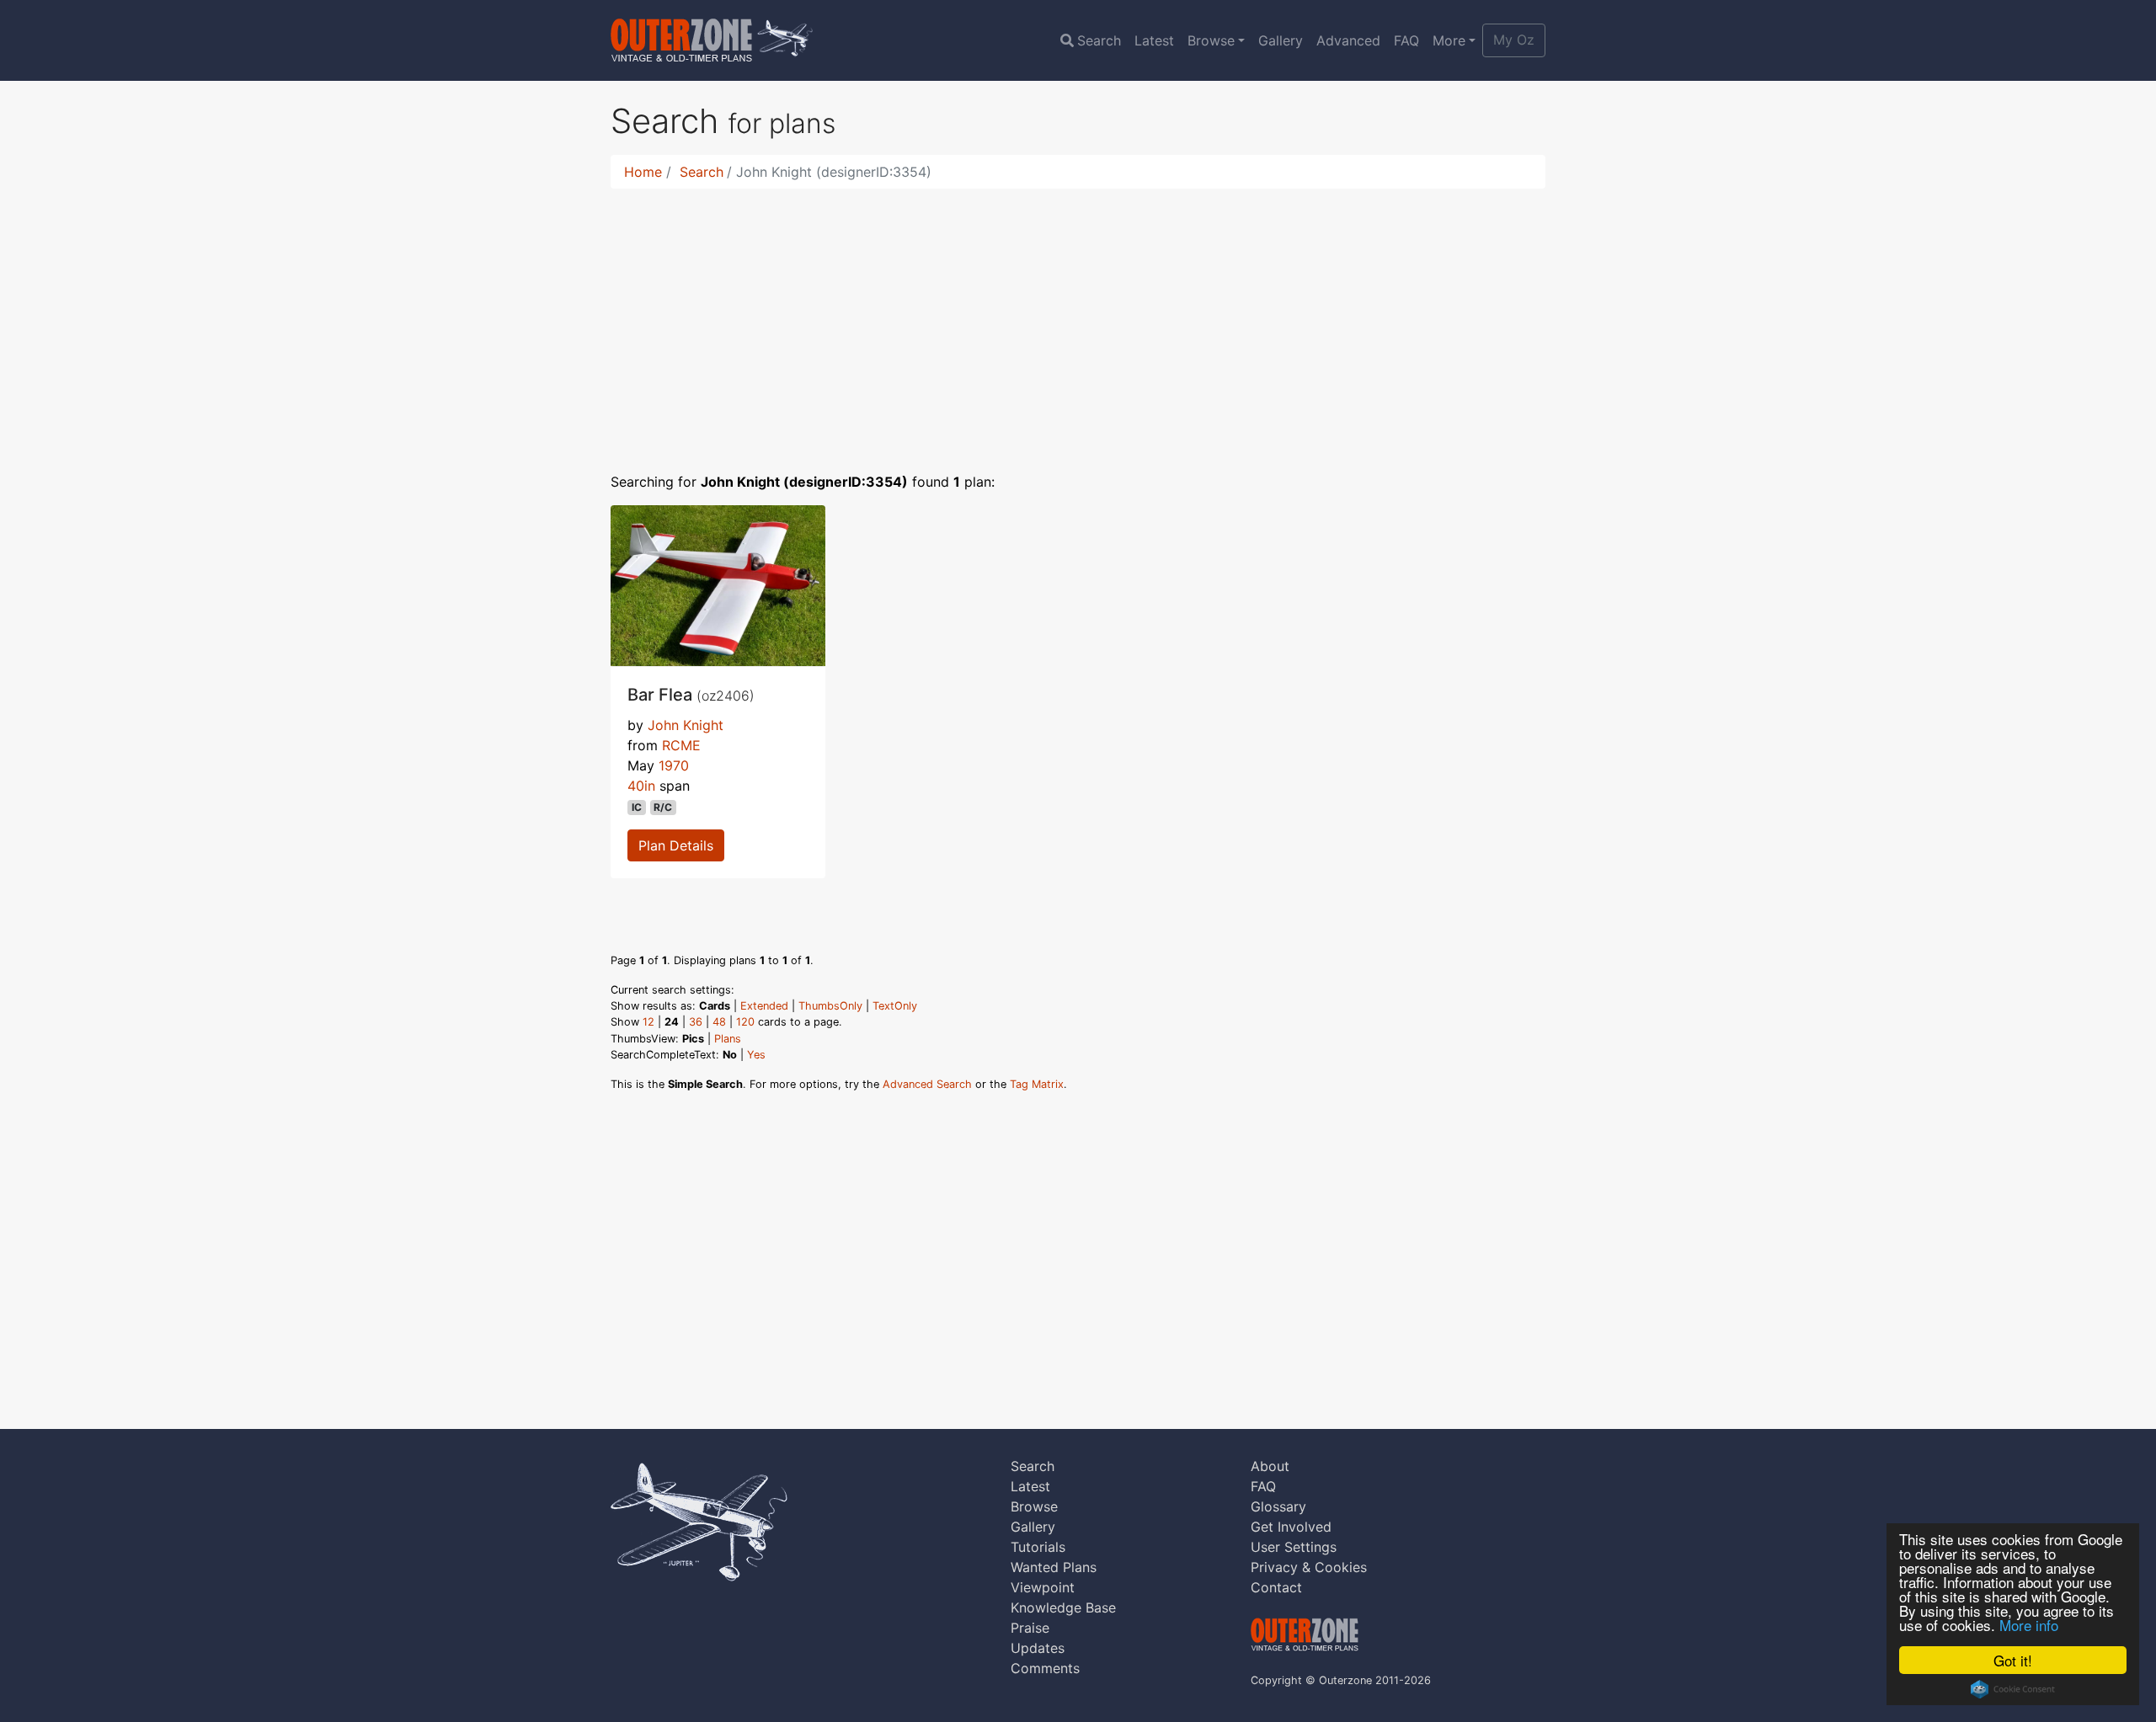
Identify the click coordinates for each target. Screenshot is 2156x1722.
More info (2029, 1625)
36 (696, 1022)
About (1270, 1466)
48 (719, 1022)
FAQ (1406, 40)
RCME (681, 745)
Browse (1211, 40)
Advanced (1348, 40)
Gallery (1281, 40)
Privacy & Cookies (1309, 1567)
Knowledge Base (1063, 1607)
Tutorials (1038, 1547)
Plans (728, 1039)
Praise (1030, 1628)
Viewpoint (1043, 1587)
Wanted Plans (1054, 1567)
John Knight (686, 725)
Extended (764, 1006)
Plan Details (676, 845)
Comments (1045, 1668)
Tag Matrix (1037, 1084)
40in (641, 786)
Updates (1038, 1648)
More (1449, 40)
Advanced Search (927, 1084)
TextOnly (895, 1006)
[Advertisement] (1078, 320)
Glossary (1278, 1506)
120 (745, 1022)
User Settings (1294, 1547)
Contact (1276, 1587)
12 (648, 1022)
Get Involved (1291, 1527)
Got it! (2013, 1660)
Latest (1154, 40)
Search (1099, 40)
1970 (674, 765)
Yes (756, 1055)
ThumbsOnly (830, 1006)
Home (643, 172)
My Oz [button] (1514, 40)
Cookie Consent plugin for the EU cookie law (2013, 1689)
